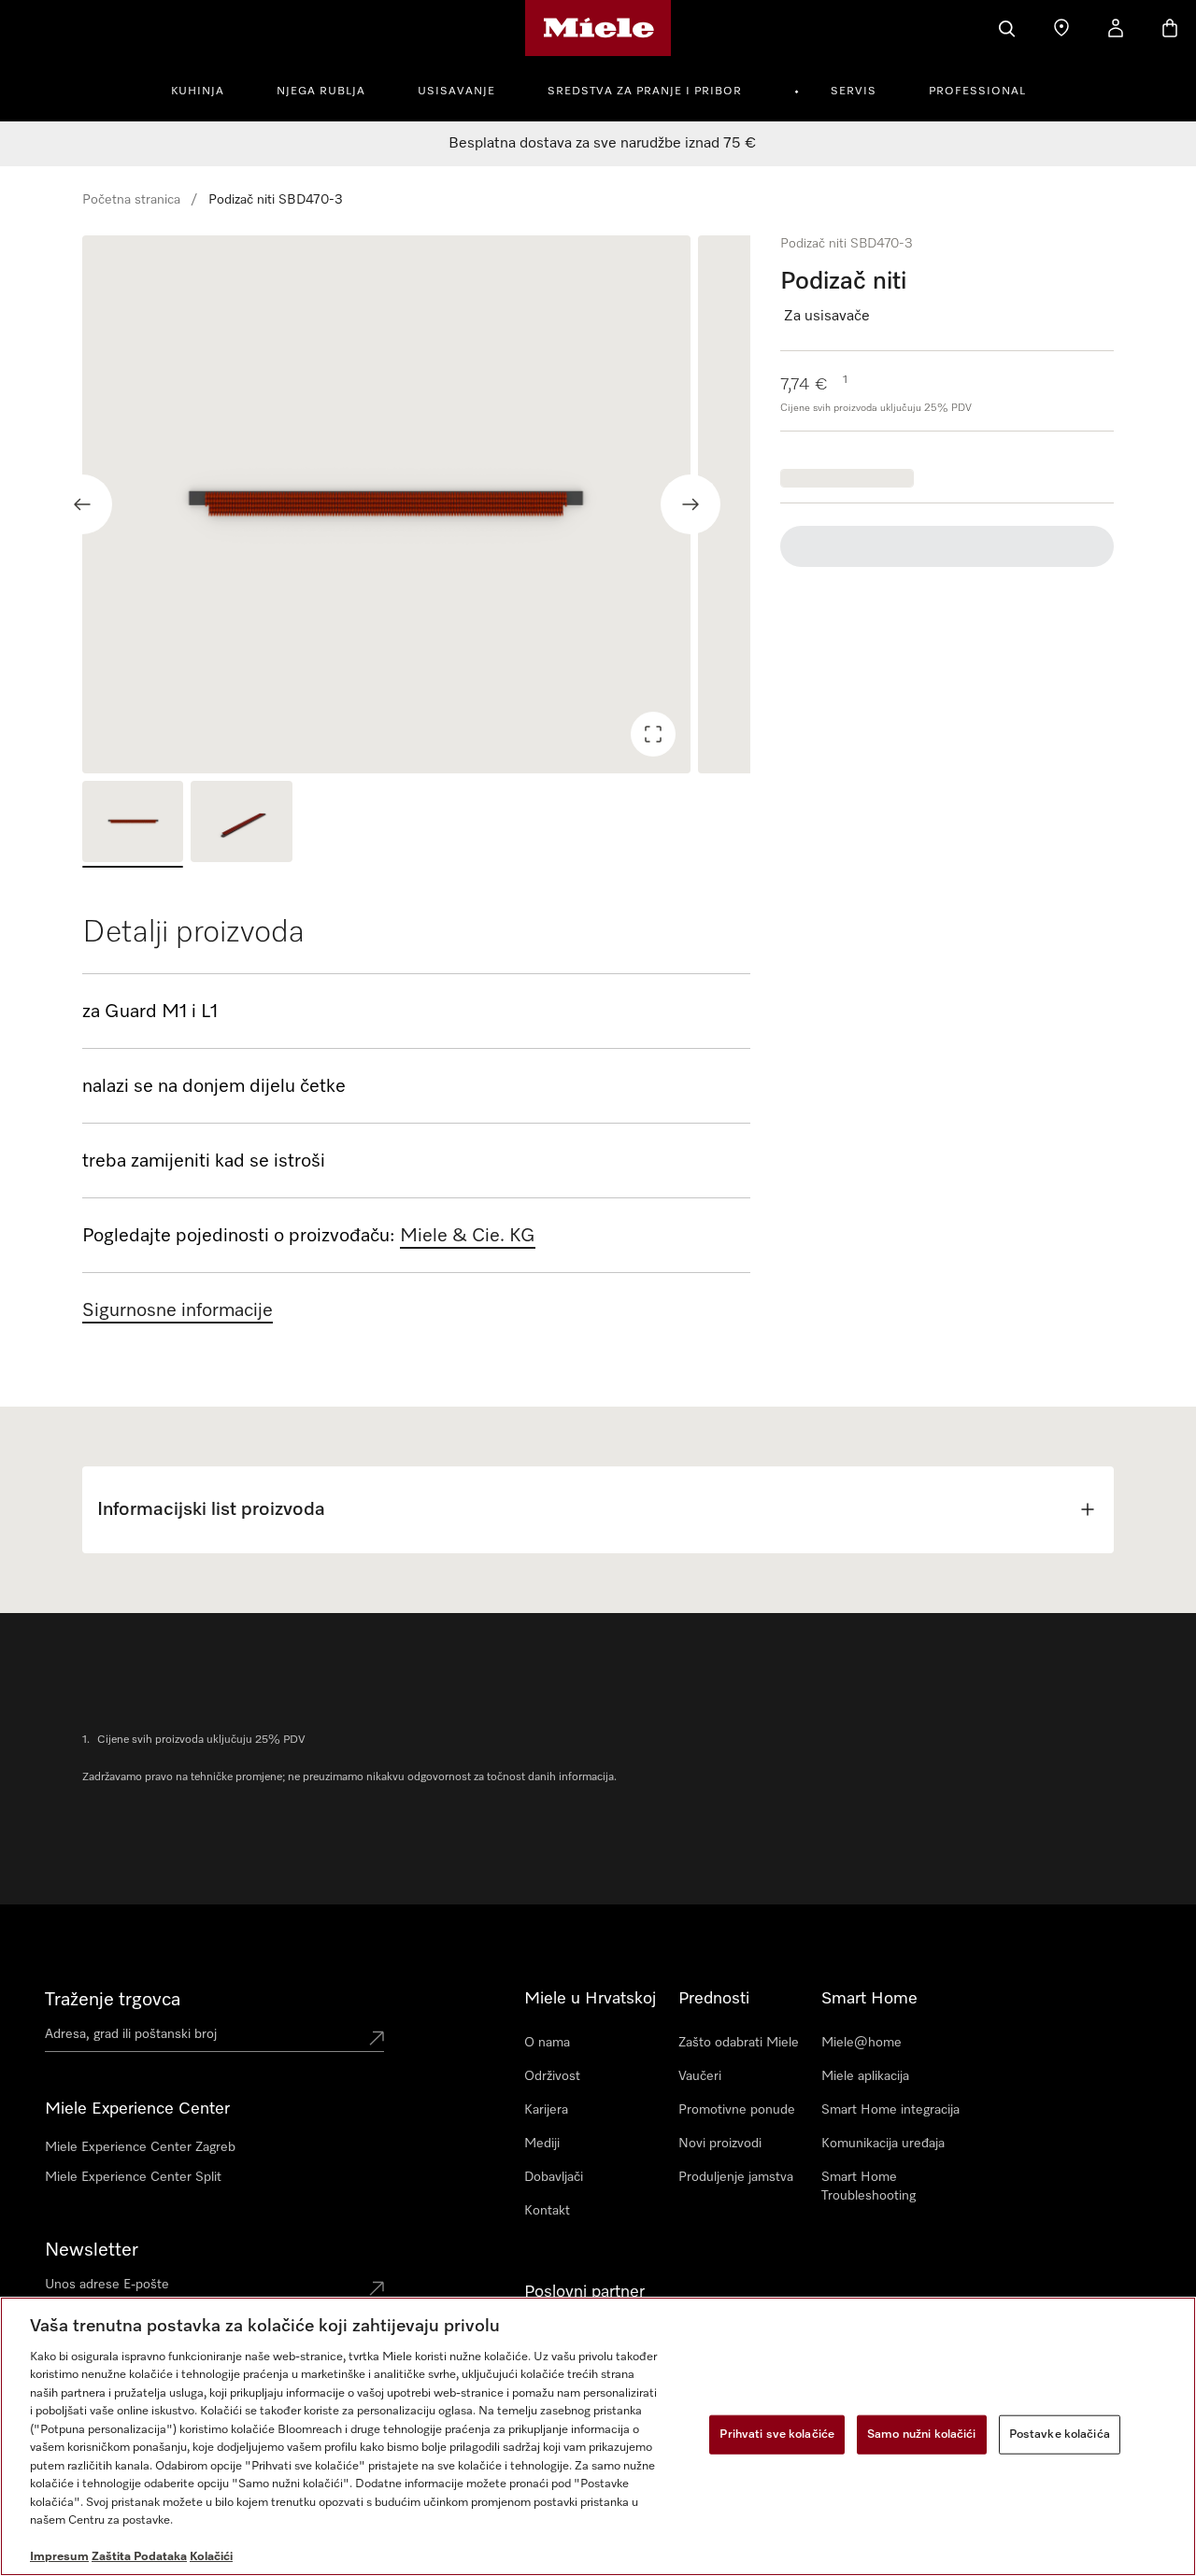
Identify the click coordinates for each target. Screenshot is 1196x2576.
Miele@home (861, 2043)
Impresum (59, 2557)
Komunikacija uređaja (883, 2144)
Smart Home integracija (890, 2110)
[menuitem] (208, 89)
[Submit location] (377, 2038)
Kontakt (547, 2211)
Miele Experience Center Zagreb (140, 2147)
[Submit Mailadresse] (377, 2288)
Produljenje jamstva (736, 2177)
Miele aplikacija (865, 2076)
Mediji (542, 2144)
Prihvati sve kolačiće (777, 2434)
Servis (854, 92)
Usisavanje (456, 92)
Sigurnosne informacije (178, 1310)
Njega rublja (321, 92)
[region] (416, 504)
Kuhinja (198, 92)
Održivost (552, 2076)
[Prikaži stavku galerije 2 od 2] (241, 824)
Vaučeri (700, 2076)
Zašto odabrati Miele (739, 2043)
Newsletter (92, 2250)
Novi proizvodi (720, 2144)
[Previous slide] (82, 504)
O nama (547, 2043)
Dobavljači (554, 2177)
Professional (977, 92)
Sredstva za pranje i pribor (645, 92)
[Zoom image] (653, 734)
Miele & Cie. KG (468, 1236)
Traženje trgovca (113, 2000)
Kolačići (211, 2557)
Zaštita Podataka (139, 2557)
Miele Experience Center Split (133, 2177)
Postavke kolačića (1060, 2434)
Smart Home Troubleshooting (869, 2187)
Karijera (546, 2110)
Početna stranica (131, 200)
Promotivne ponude (737, 2110)
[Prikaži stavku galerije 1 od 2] (133, 824)
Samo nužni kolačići (921, 2434)
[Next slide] (691, 504)
